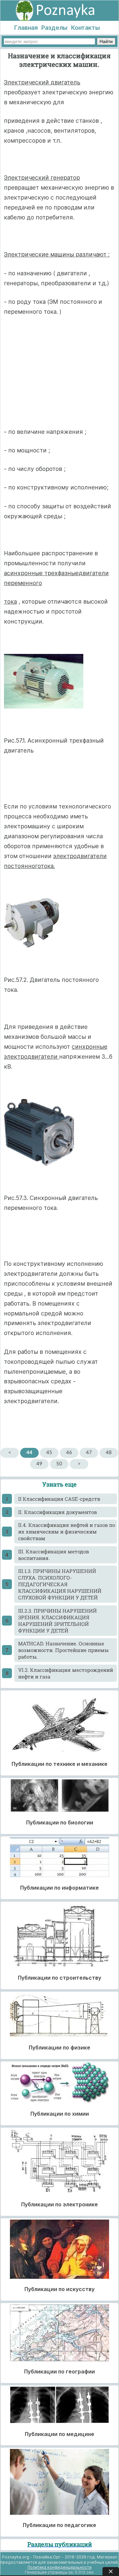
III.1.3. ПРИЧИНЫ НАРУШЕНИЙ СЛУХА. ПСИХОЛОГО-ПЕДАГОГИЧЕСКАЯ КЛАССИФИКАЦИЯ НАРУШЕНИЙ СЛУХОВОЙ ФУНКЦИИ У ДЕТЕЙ (60, 1584)
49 (39, 1464)
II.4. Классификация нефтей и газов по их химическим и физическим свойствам (67, 1532)
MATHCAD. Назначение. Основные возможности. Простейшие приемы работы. (63, 1650)
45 (49, 1453)
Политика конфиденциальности (59, 2567)
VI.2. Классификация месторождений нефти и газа (66, 1673)
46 (69, 1453)
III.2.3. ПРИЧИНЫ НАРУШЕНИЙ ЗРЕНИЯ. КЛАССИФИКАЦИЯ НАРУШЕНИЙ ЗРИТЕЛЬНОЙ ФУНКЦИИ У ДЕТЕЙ (58, 1621)
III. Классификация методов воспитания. (54, 1555)
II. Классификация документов (58, 1512)
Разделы (54, 28)
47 (89, 1453)
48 (109, 1453)
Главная (26, 28)
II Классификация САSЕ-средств (59, 1499)
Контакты (85, 28)
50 (59, 1464)
